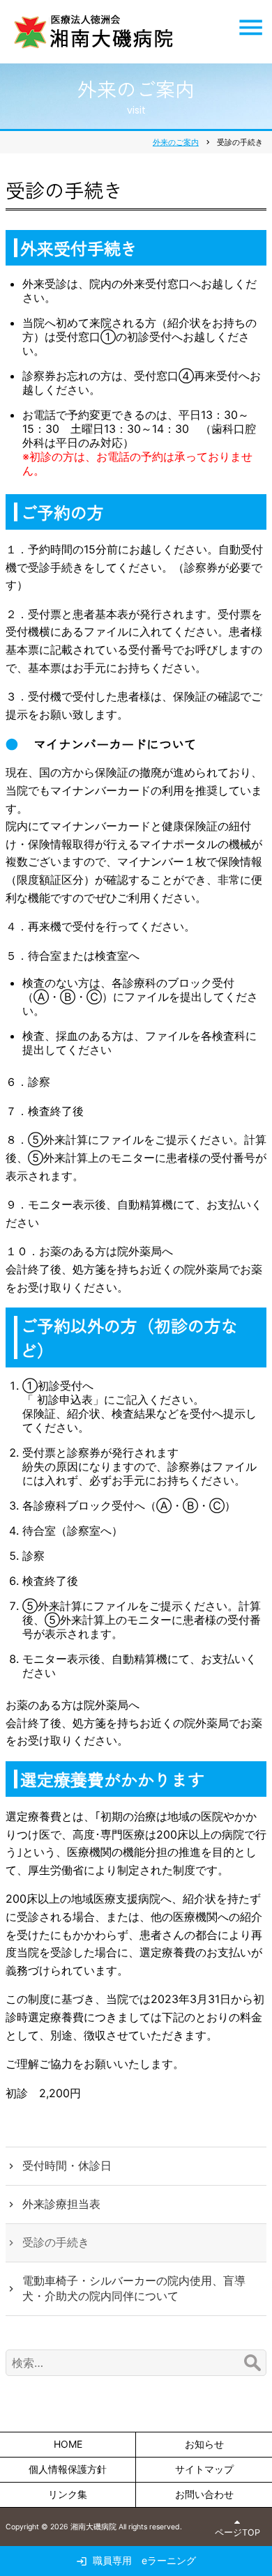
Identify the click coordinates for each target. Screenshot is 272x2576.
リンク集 (68, 2494)
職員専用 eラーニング (144, 2560)
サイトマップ (204, 2469)
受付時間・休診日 (67, 2165)
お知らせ (204, 2444)
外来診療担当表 (61, 2204)
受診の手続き (56, 2242)
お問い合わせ (204, 2494)
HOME (68, 2444)
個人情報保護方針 (68, 2469)
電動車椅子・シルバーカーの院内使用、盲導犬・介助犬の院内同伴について (134, 2288)
